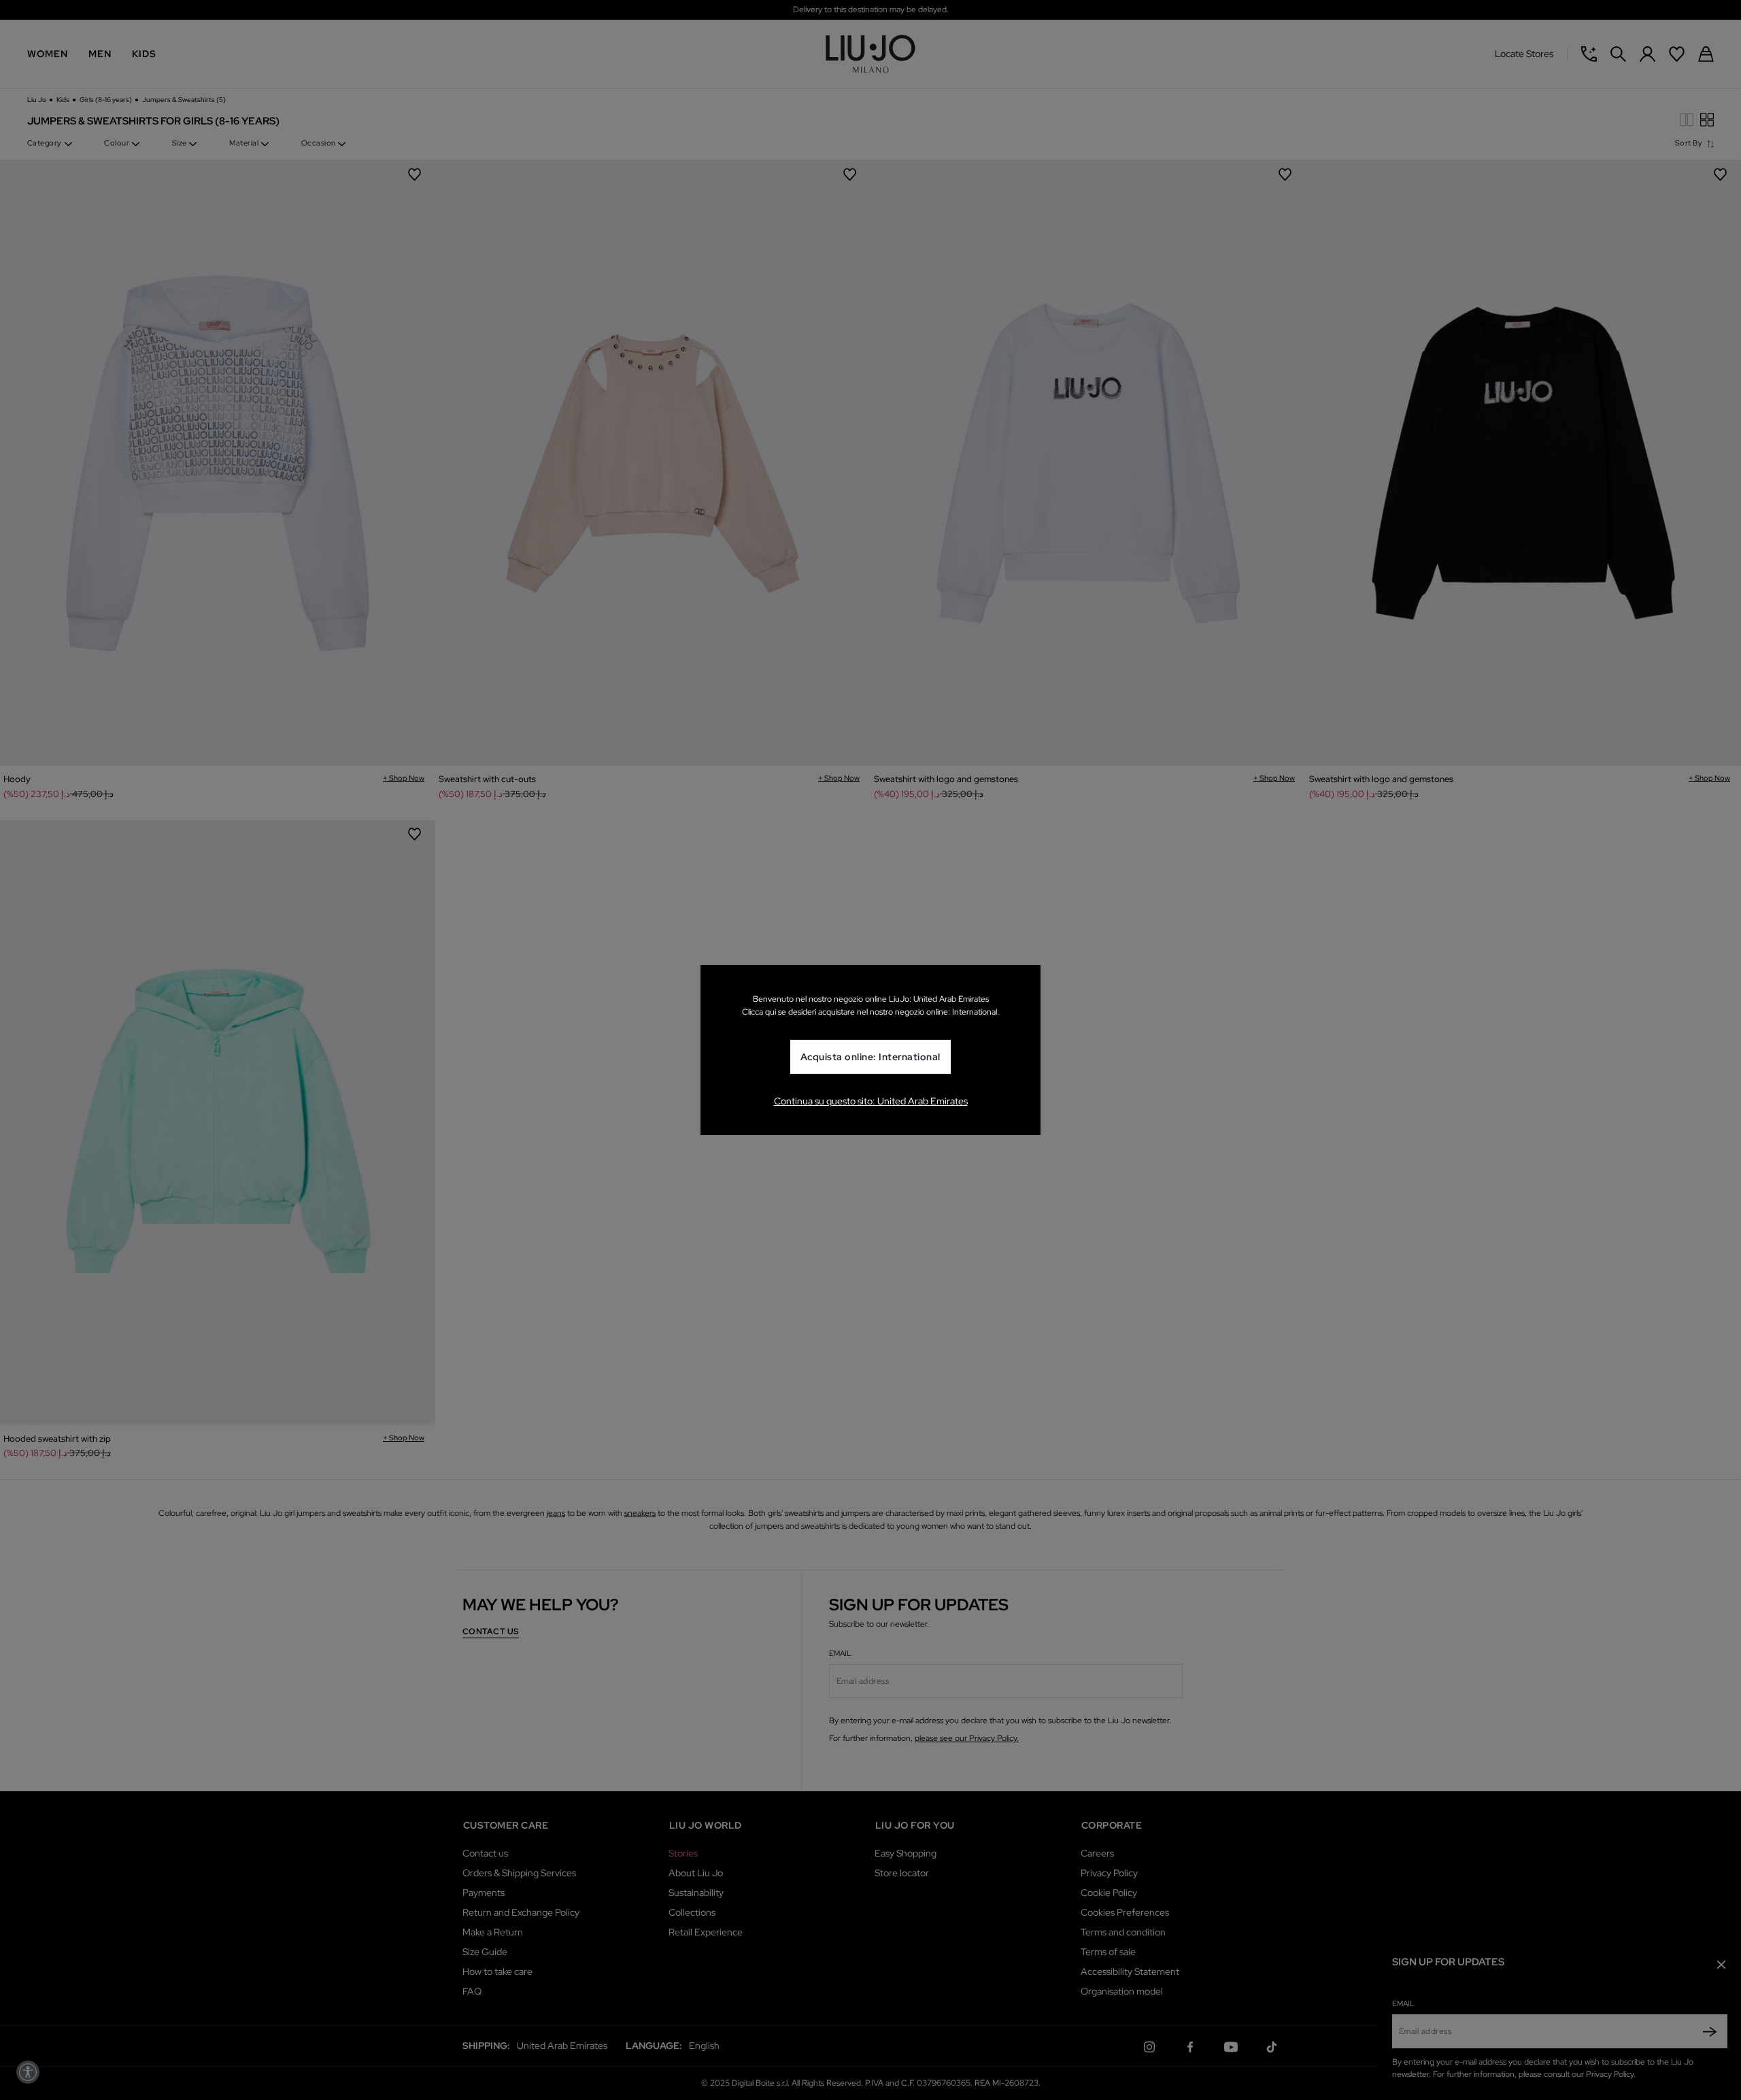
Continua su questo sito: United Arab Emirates (871, 1101)
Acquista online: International (870, 1057)
